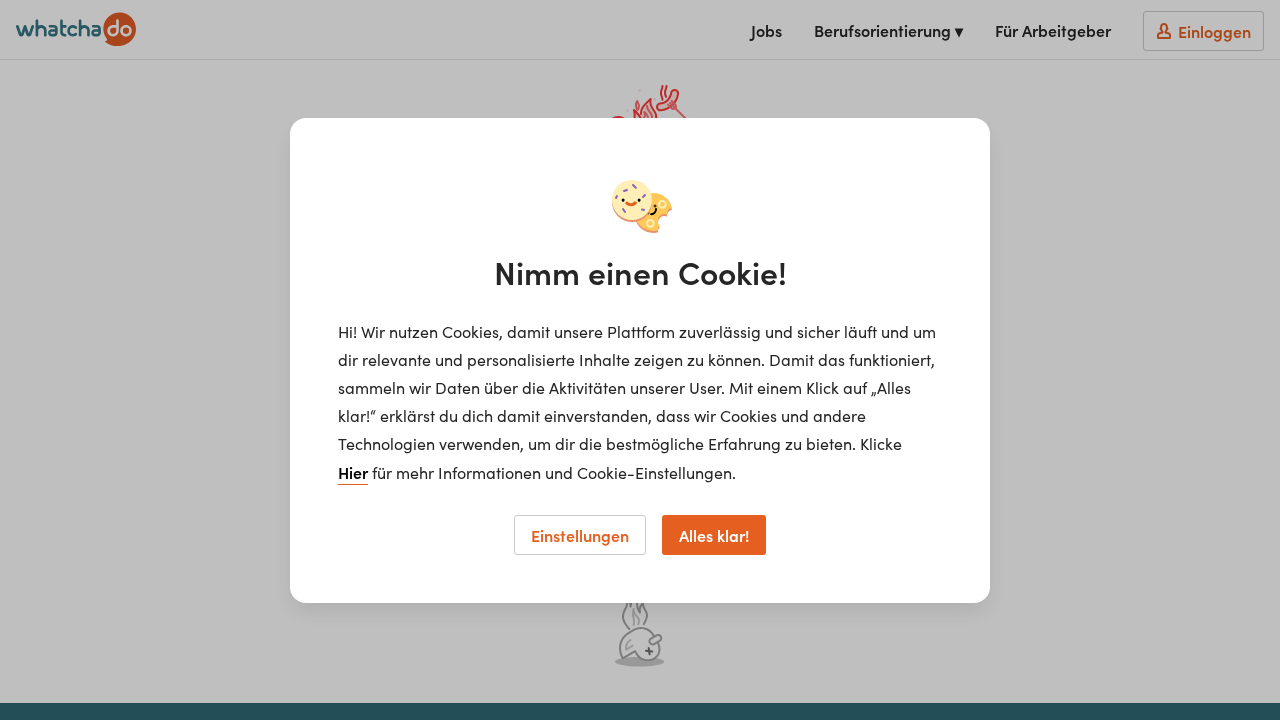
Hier (353, 472)
